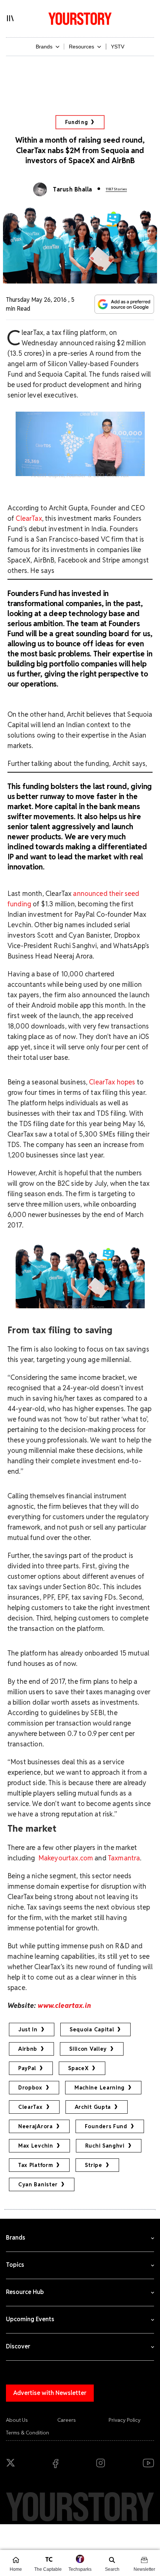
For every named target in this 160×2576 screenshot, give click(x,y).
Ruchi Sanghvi (105, 2146)
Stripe (93, 2165)
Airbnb (28, 2049)
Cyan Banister (38, 2184)
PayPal (27, 2068)
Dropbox (30, 2088)
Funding (76, 122)
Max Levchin (36, 2146)
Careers (67, 2420)
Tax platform (36, 2165)
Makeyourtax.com (65, 1858)
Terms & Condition (28, 2433)
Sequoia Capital (92, 2030)
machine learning (100, 2088)
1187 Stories (116, 189)
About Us (17, 2420)
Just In (28, 2030)
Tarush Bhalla (72, 189)
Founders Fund (106, 2126)
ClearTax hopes (112, 1082)
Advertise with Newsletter (50, 2393)
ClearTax (29, 518)
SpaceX (78, 2068)
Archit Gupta (93, 2107)
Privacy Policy (125, 2420)
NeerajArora (36, 2126)
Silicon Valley (88, 2049)
